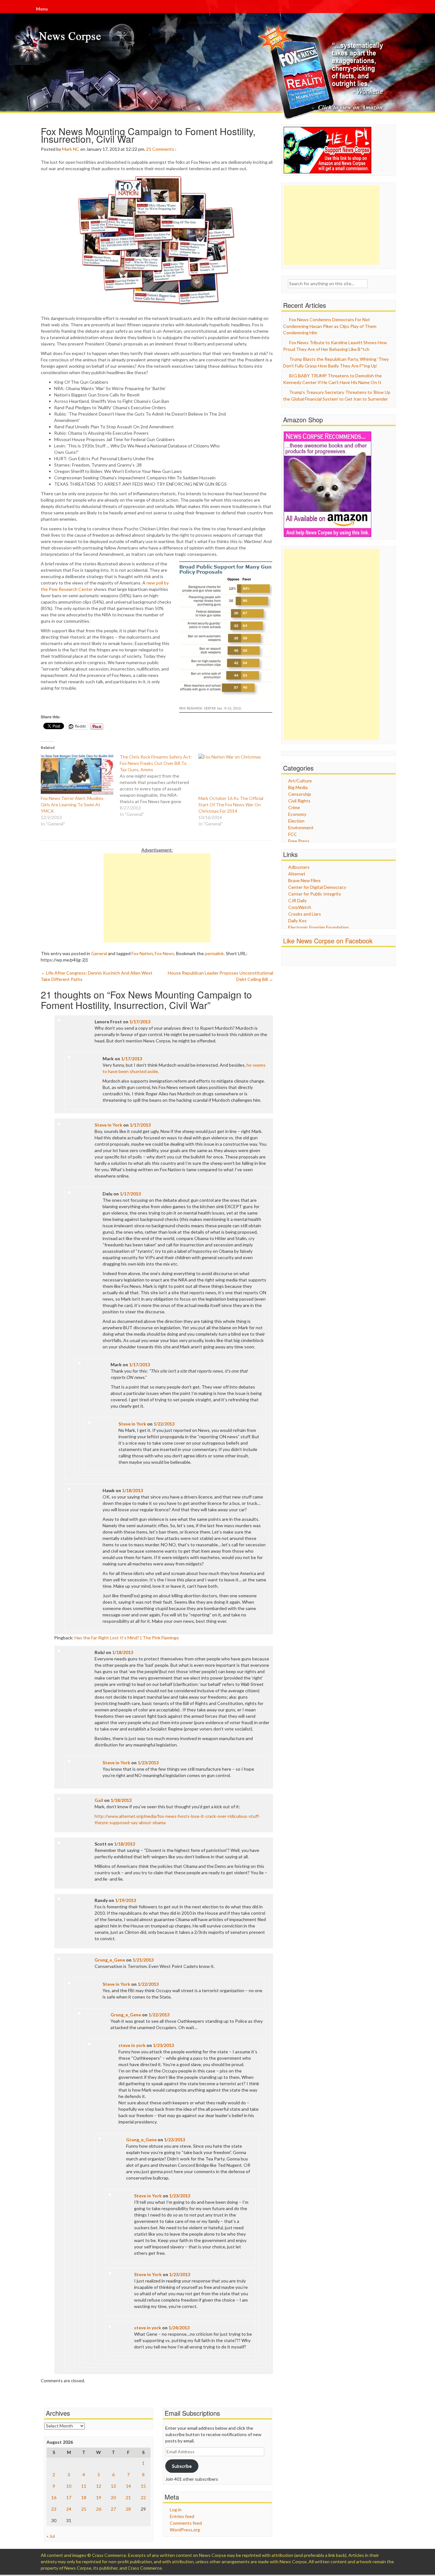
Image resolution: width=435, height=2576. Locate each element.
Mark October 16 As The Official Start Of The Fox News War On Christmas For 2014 (231, 805)
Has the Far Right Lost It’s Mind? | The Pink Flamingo (127, 1638)
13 (113, 2486)
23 (54, 2509)
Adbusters (299, 867)
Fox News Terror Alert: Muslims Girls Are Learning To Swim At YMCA (72, 805)
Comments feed (186, 2523)
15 (143, 2486)
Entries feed (182, 2516)
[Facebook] (392, 10)
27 (113, 2509)
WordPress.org (185, 2530)
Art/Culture (300, 781)
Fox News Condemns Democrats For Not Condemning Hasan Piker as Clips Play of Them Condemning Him (330, 326)
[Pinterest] (394, 10)
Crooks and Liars (305, 914)
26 (99, 2509)
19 (99, 2497)
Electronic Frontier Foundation (318, 927)
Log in (176, 2510)
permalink (214, 953)
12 (99, 2486)
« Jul (51, 2536)
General (99, 953)
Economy (297, 814)
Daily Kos (297, 921)
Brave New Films (304, 880)
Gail (99, 1800)
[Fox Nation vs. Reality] (322, 72)
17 (69, 2497)
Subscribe (182, 2466)
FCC (292, 834)
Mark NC (71, 149)
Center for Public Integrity (315, 894)
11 (84, 2486)
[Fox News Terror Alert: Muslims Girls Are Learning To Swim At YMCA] (77, 774)
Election (296, 821)
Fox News (164, 953)
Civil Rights (299, 801)
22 (143, 2497)
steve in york (132, 2045)
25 (84, 2509)
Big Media (298, 787)
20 (113, 2497)
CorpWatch (300, 907)
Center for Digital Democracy (317, 887)
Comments (163, 149)
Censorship (300, 794)
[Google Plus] (393, 10)
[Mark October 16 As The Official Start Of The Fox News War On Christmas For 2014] (235, 774)
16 (54, 2497)
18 (84, 2497)
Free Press (299, 841)
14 (128, 2486)
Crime (294, 807)
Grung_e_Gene (110, 1960)
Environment (301, 827)
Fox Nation (142, 953)
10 (69, 2486)
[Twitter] (393, 10)
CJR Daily (297, 900)
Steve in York (108, 1125)
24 (69, 2509)
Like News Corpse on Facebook (328, 941)
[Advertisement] (157, 898)
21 (149, 149)
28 (128, 2509)
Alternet (297, 874)
